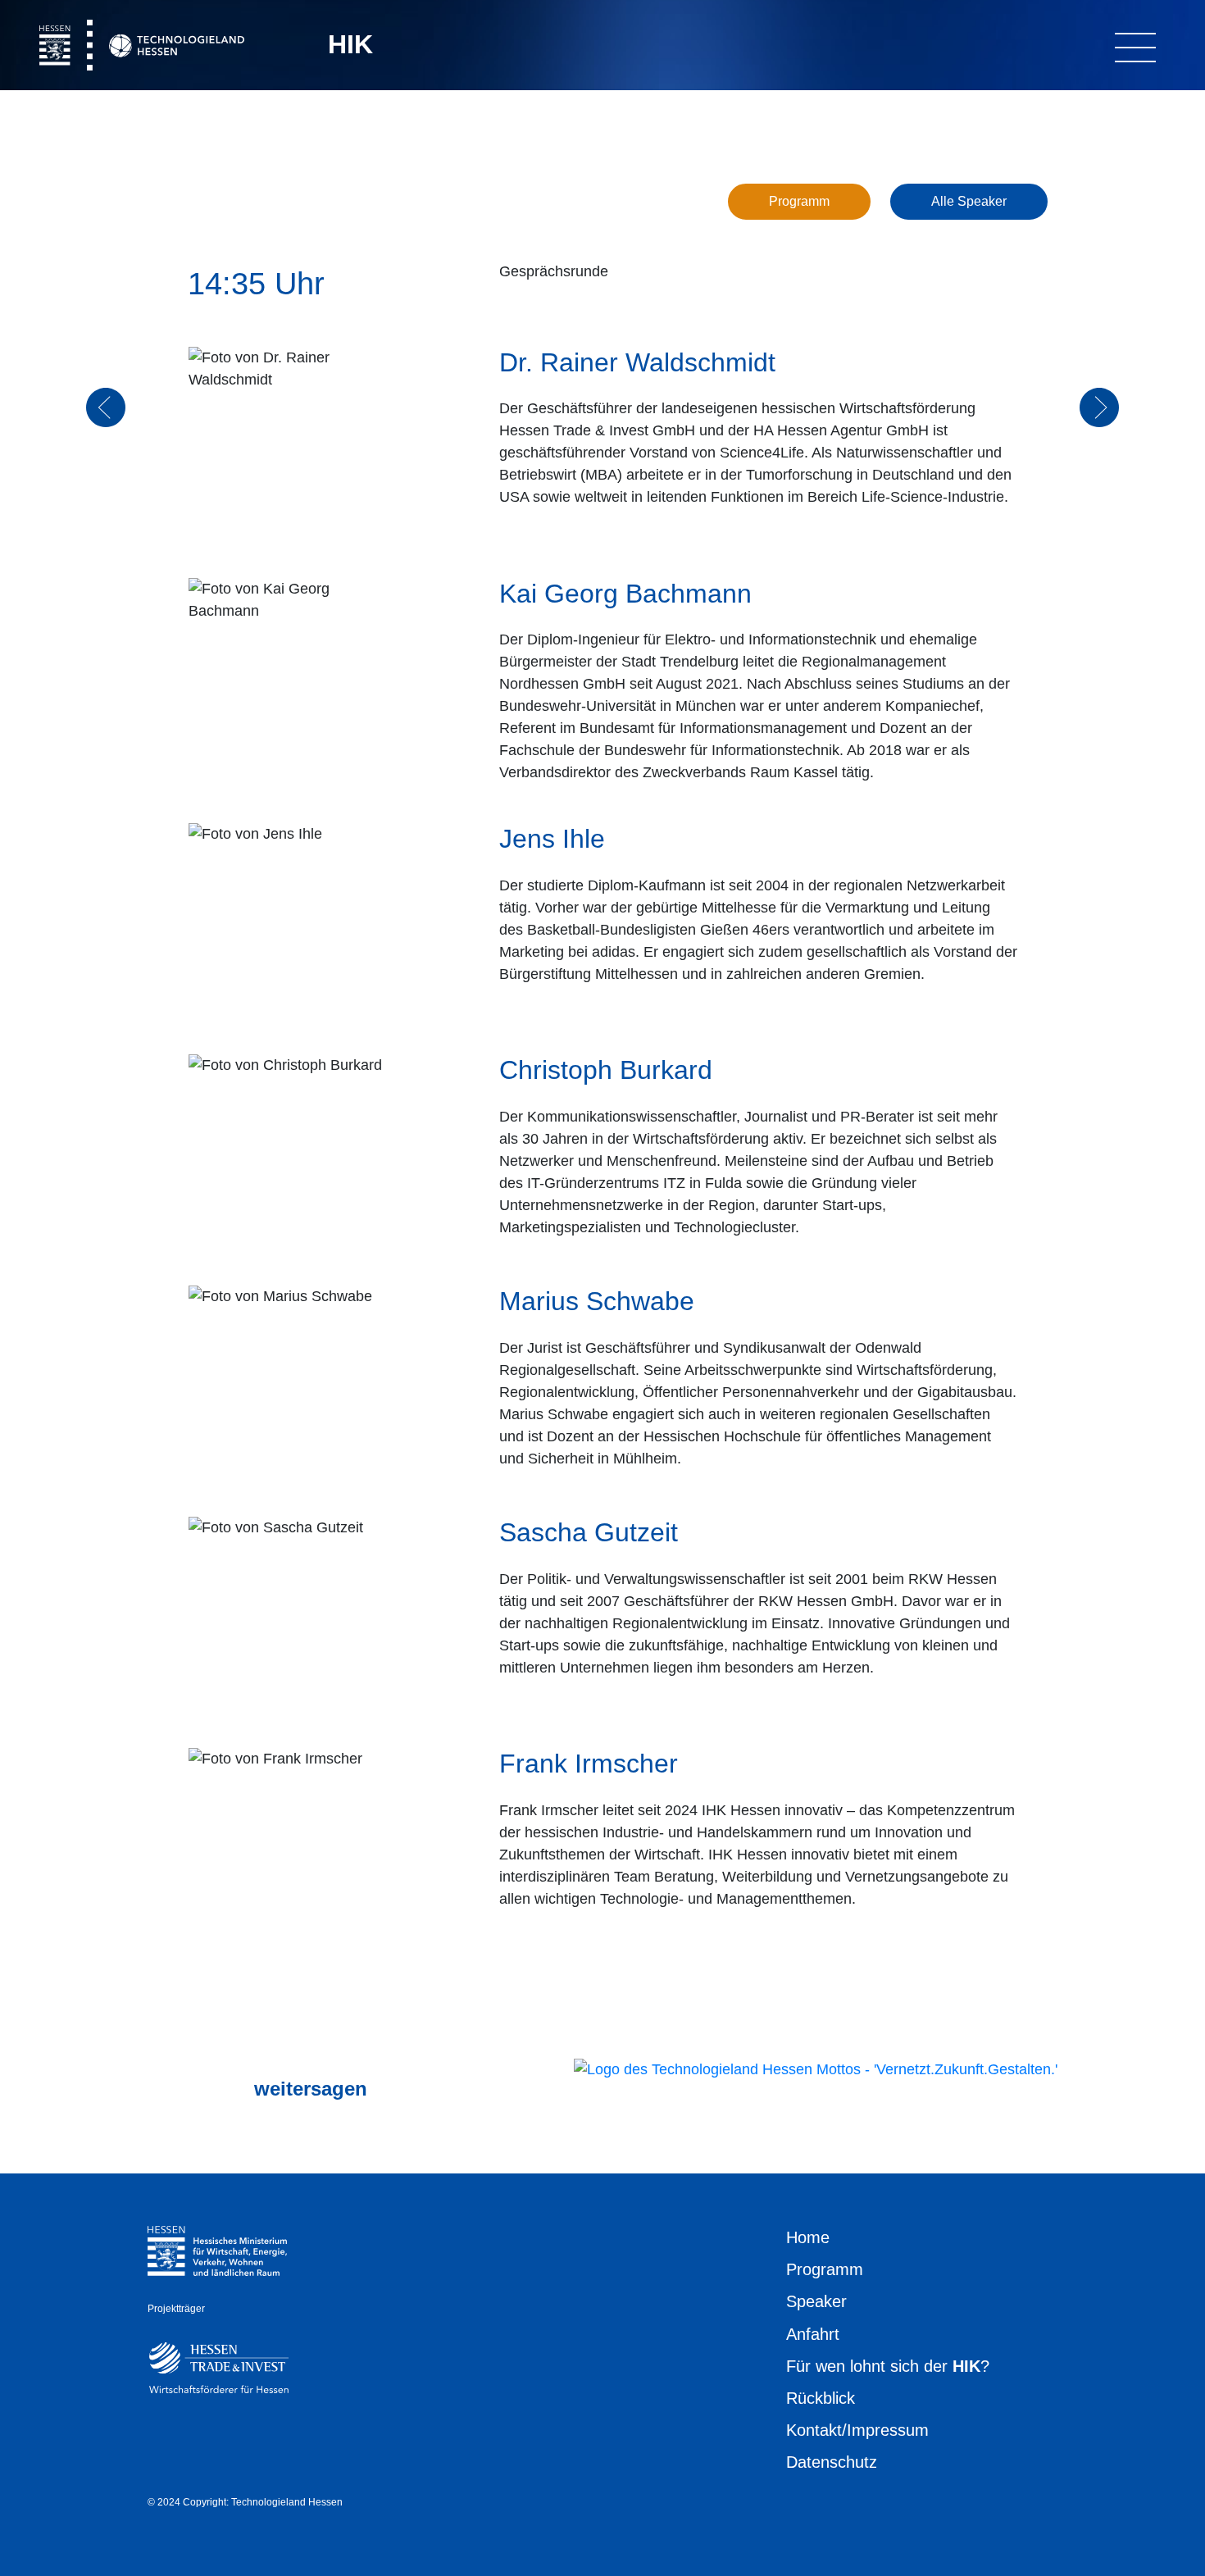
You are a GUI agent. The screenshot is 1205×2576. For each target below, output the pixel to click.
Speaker (816, 2301)
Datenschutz (832, 2462)
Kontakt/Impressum (857, 2430)
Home (808, 2237)
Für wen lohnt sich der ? (888, 2366)
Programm (799, 201)
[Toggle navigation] (1135, 43)
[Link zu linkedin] (213, 2090)
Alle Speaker (969, 201)
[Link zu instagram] (160, 2090)
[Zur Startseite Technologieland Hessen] (816, 2069)
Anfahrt (813, 2334)
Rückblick (821, 2398)
